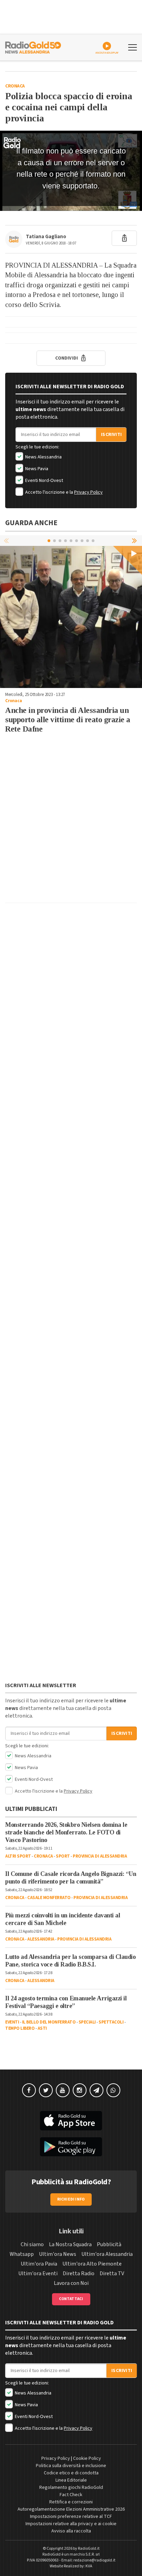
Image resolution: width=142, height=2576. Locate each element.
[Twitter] (46, 2090)
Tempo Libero (20, 2028)
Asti (42, 2028)
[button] (135, 540)
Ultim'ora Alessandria (107, 2254)
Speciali (87, 2022)
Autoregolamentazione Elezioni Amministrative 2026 (71, 2509)
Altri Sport (18, 1856)
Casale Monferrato (49, 1898)
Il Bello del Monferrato (49, 2022)
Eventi (12, 2022)
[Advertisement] (71, 826)
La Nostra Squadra (70, 2244)
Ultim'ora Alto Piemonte (92, 2264)
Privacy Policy (88, 492)
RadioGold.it (89, 2549)
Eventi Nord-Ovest (44, 481)
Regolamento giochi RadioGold (71, 2487)
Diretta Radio (79, 2273)
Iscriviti (111, 435)
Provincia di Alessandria (100, 1856)
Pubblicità (109, 2244)
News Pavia (36, 469)
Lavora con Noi (71, 2283)
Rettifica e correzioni (71, 2502)
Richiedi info (71, 2199)
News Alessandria (43, 457)
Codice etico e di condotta (71, 2473)
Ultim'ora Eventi (38, 2273)
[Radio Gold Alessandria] (33, 47)
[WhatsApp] (113, 2090)
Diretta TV (112, 2273)
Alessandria (41, 1939)
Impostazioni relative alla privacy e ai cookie (71, 2524)
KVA (89, 2566)
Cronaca (15, 86)
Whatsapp (22, 2254)
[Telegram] (97, 2090)
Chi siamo (32, 2244)
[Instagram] (80, 2090)
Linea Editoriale (71, 2480)
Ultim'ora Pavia (39, 2264)
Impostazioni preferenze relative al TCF (71, 2517)
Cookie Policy (87, 2458)
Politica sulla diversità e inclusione (71, 2466)
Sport (63, 1856)
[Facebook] (29, 2090)
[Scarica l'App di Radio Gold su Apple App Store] (71, 2121)
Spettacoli (111, 2022)
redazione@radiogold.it (94, 2560)
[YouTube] (63, 2090)
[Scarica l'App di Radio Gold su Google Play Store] (71, 2147)
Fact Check (71, 2495)
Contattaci (71, 2299)
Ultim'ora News (58, 2254)
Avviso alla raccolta (71, 2531)
